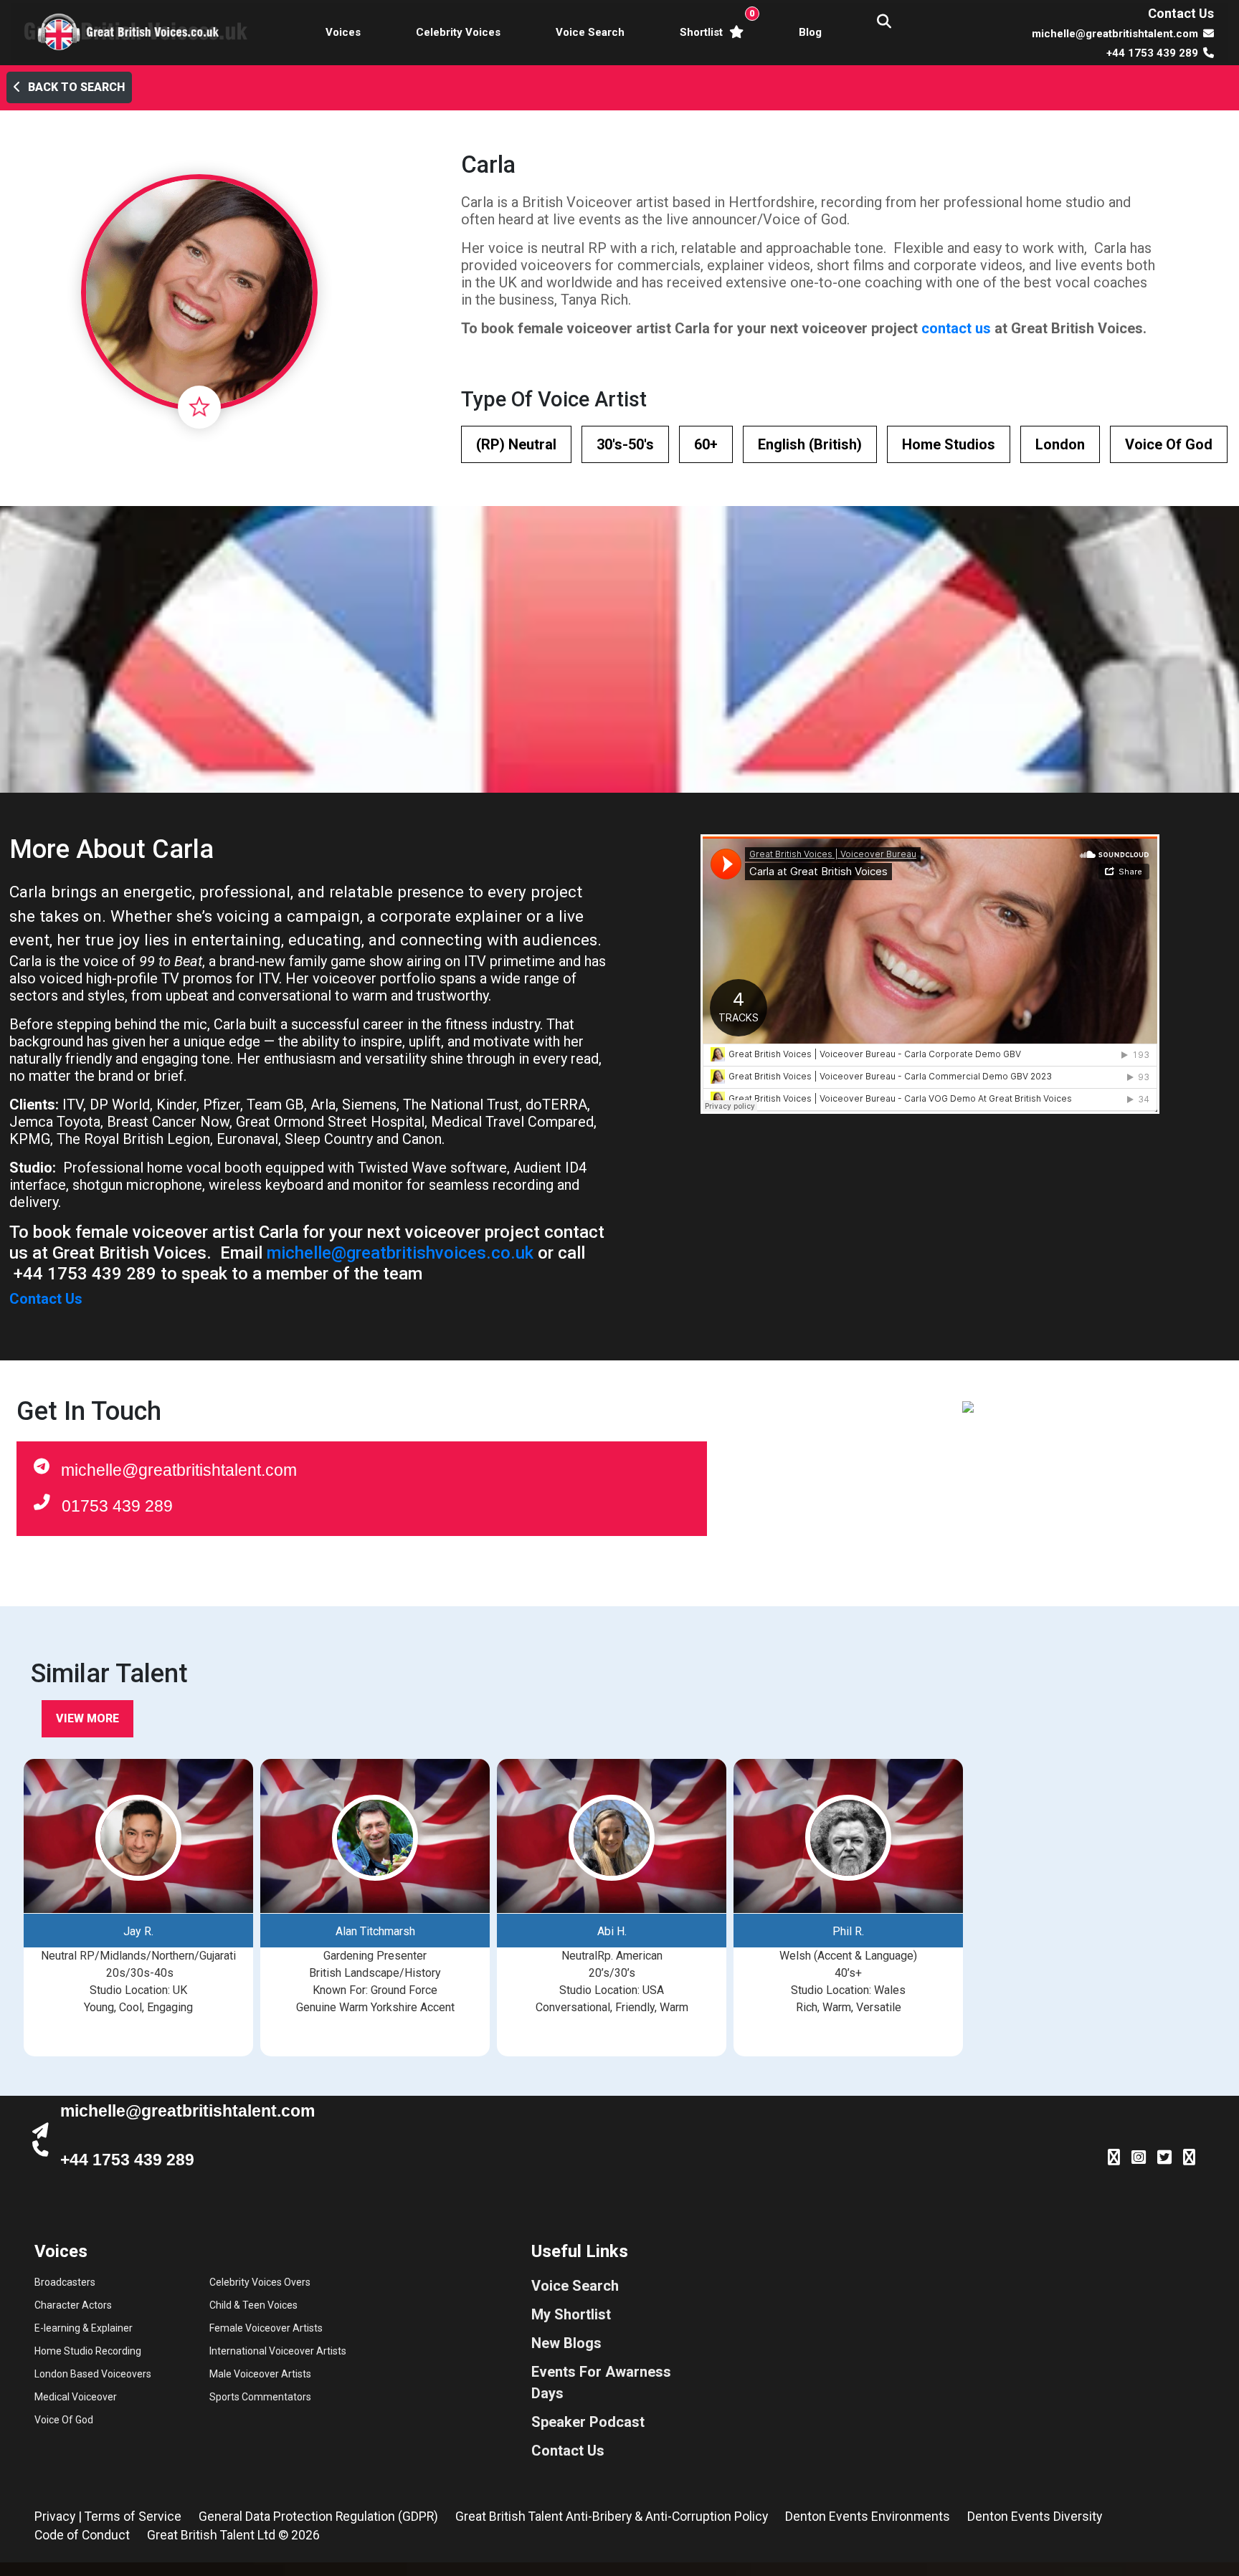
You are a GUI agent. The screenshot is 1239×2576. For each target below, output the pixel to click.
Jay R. (138, 1931)
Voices (343, 32)
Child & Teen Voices (253, 2305)
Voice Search (590, 32)
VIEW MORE (87, 1718)
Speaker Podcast (588, 2422)
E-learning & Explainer (84, 2328)
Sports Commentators (260, 2397)
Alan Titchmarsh (375, 1931)
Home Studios (949, 444)
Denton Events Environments (868, 2517)
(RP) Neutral (516, 444)
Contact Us (1181, 13)
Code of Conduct (82, 2535)
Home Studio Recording (88, 2351)
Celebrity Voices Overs (260, 2282)
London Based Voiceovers (93, 2374)
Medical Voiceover (76, 2397)
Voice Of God (1169, 444)
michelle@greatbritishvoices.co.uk (400, 1253)
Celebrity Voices (458, 32)
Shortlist (715, 23)
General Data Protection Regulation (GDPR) (318, 2517)
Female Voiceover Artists (266, 2328)
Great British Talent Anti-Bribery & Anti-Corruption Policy (612, 2517)
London (1060, 444)
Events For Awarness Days (601, 2382)
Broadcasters (65, 2282)
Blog (810, 32)
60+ (706, 444)
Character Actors (73, 2305)
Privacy (55, 2517)
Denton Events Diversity (1035, 2517)
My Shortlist (571, 2314)
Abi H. (612, 1931)
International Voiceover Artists (278, 2351)
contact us (956, 328)
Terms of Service (133, 2517)
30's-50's (625, 444)
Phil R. (848, 1931)
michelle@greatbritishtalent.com (179, 1470)
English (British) (810, 444)
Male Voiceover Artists (260, 2374)
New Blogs (566, 2343)
